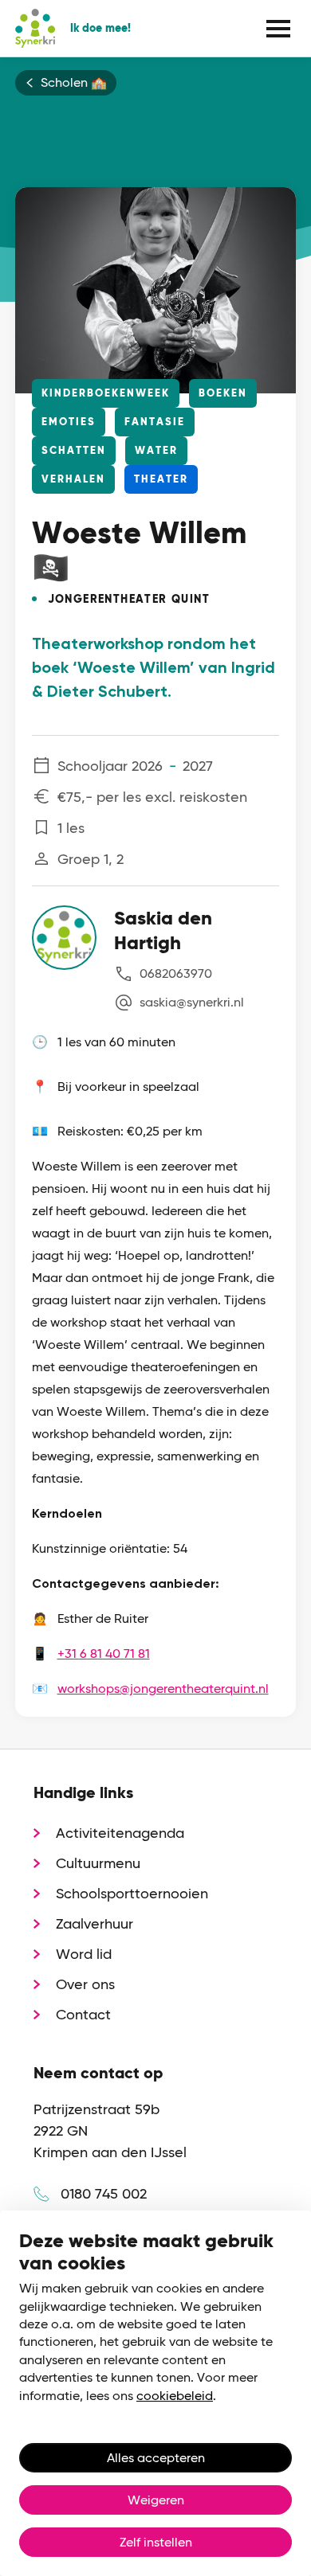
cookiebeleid (175, 2396)
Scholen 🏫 (74, 83)
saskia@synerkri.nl (192, 1002)
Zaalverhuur (94, 1923)
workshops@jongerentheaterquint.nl (163, 1689)
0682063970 (176, 973)
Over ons (85, 1984)
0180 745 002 (104, 2193)
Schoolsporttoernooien (132, 1893)
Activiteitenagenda (120, 1833)
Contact (83, 2014)
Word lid (84, 1954)
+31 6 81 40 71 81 (104, 1653)
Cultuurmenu (98, 1863)
